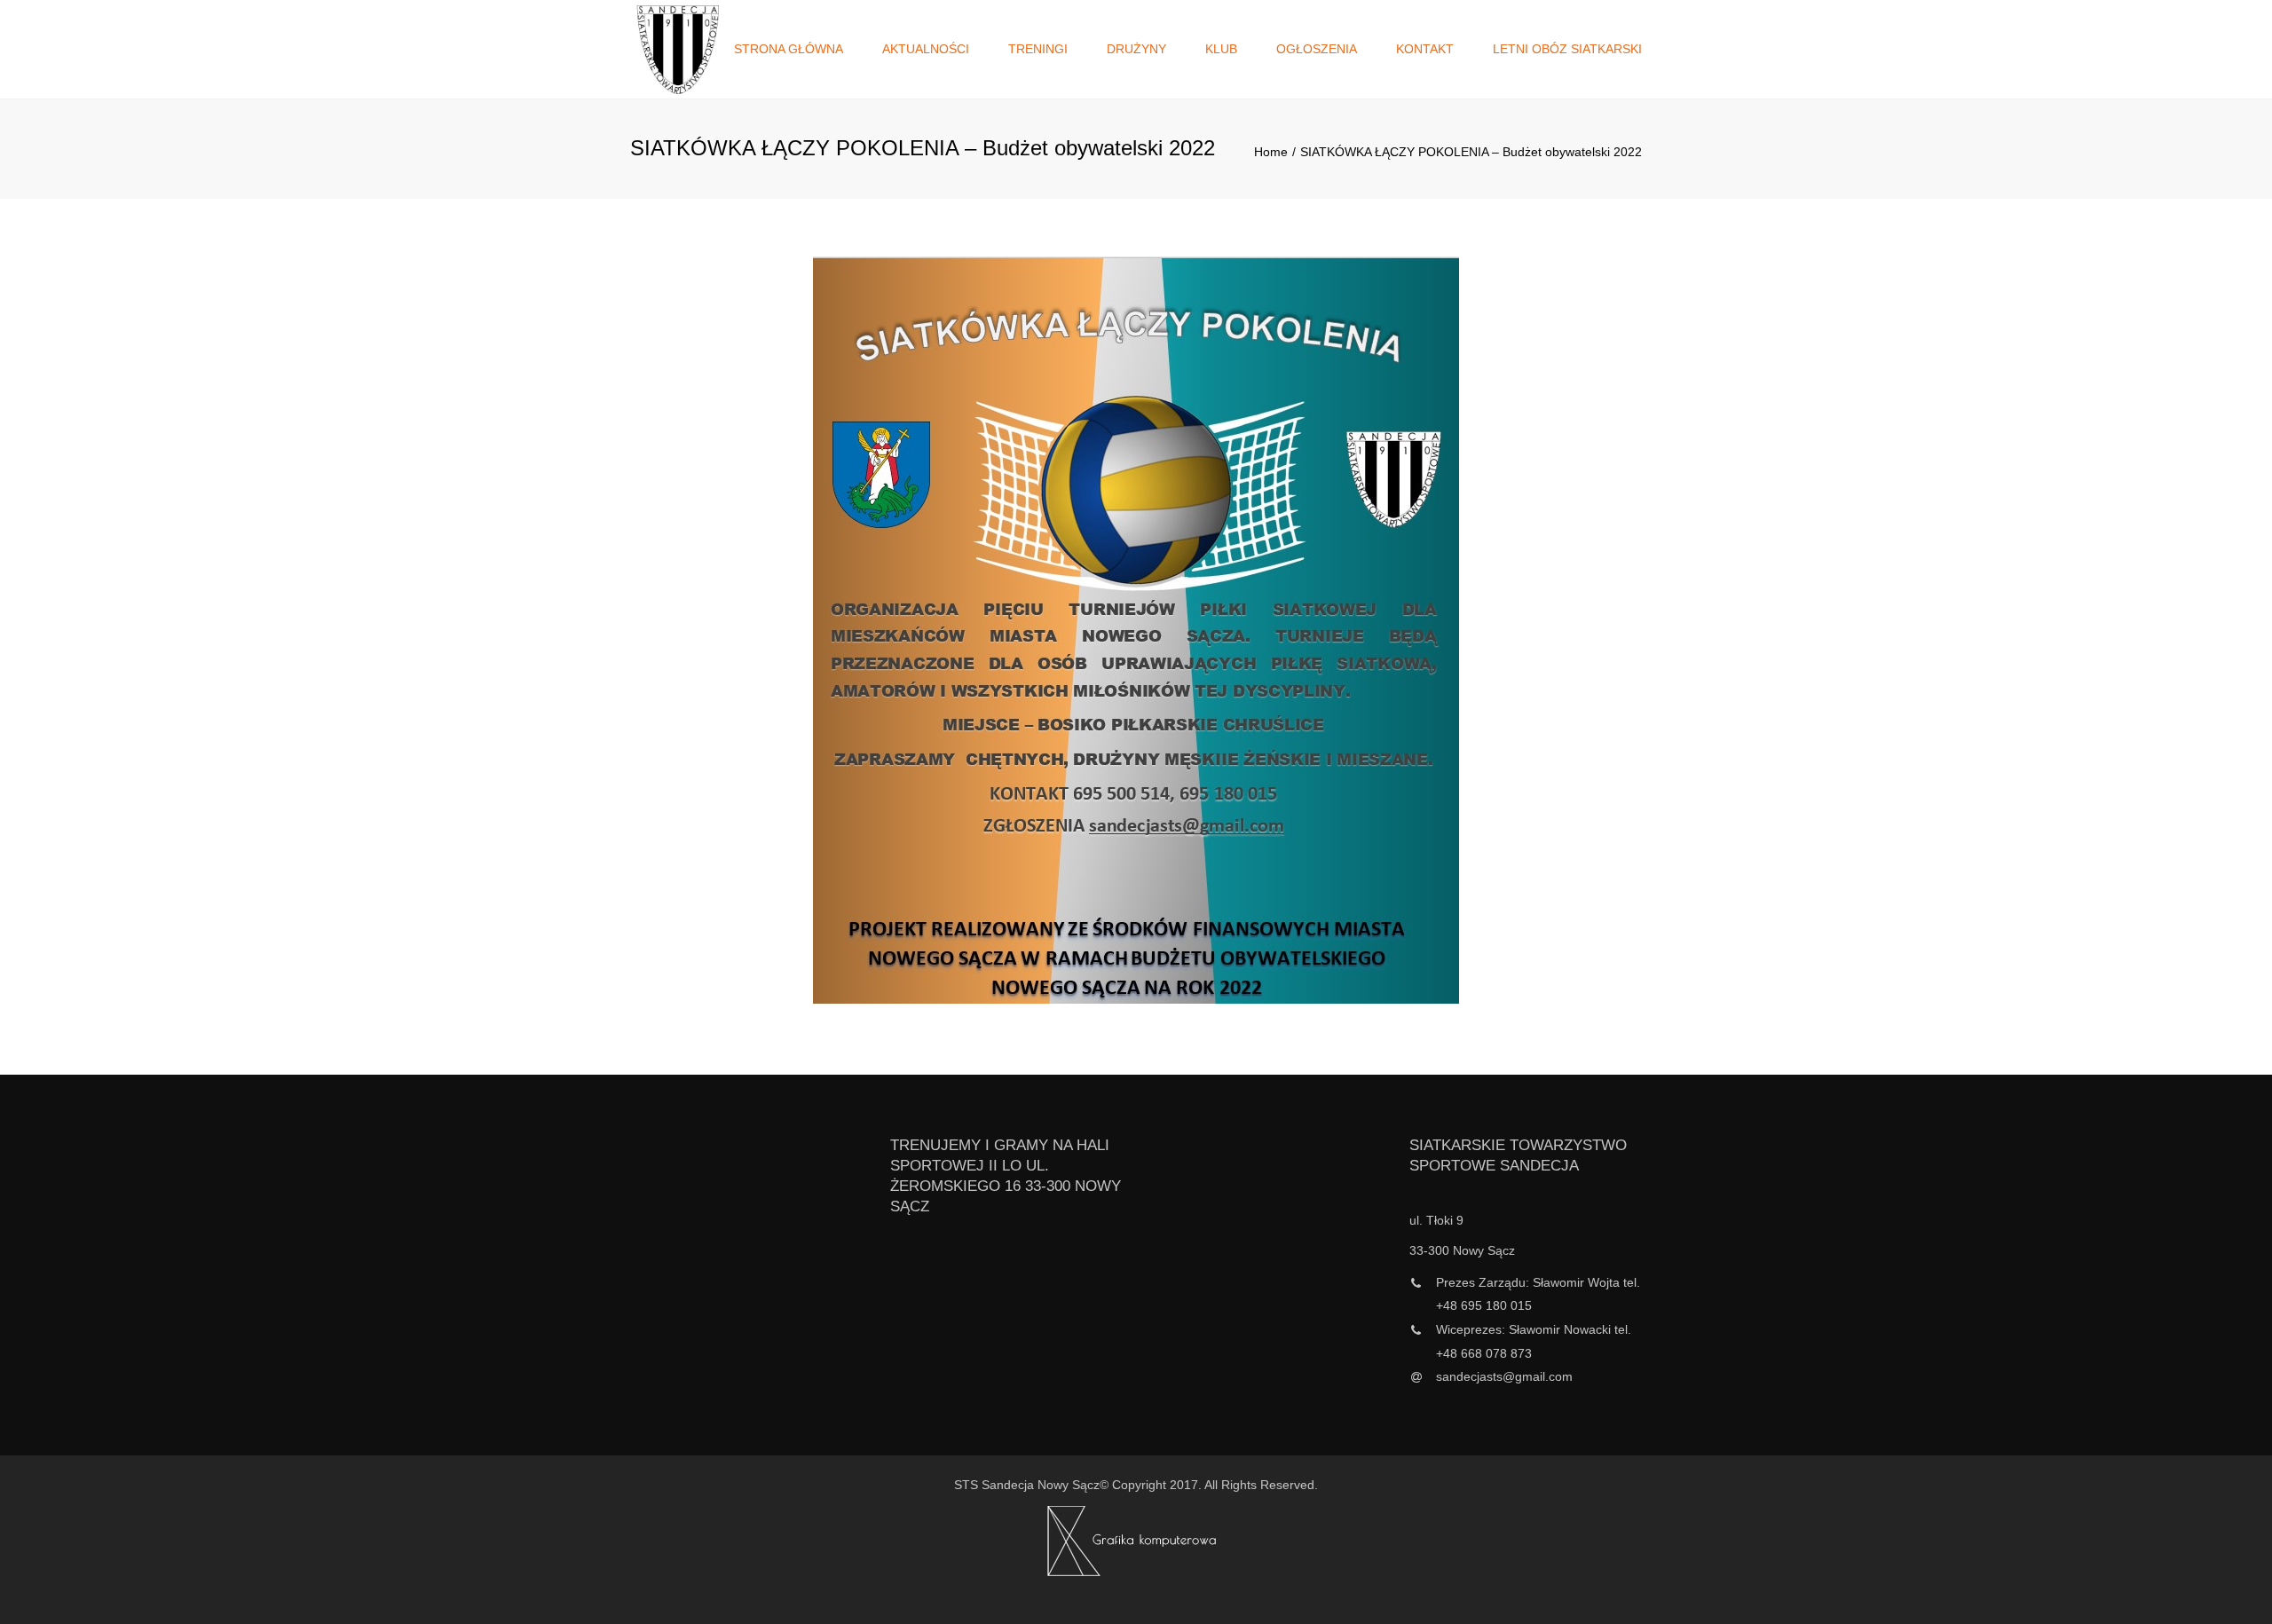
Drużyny (1136, 49)
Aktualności (926, 49)
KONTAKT (1425, 49)
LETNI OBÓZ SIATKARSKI (1567, 49)
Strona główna (789, 49)
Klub (1221, 49)
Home (1271, 152)
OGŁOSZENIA (1317, 49)
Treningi (1038, 49)
